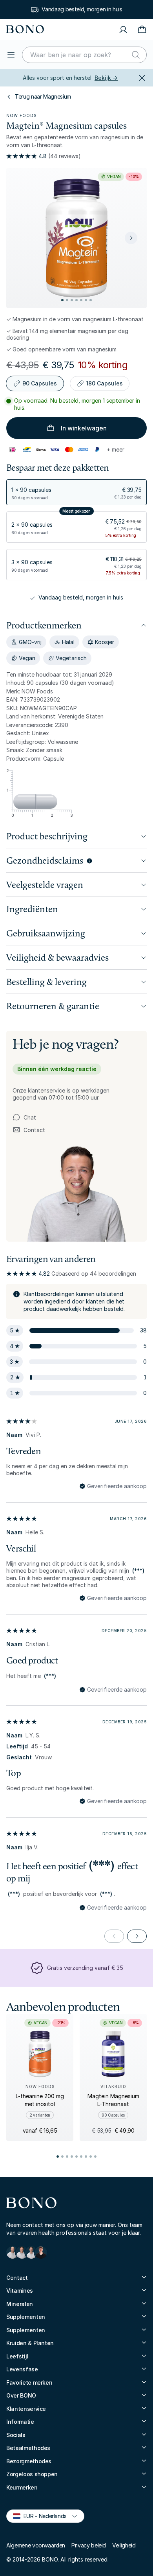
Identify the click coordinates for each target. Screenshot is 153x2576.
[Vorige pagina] (114, 1936)
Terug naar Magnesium (43, 96)
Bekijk (106, 78)
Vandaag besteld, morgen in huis (82, 9)
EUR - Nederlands (42, 2516)
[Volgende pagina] (137, 1936)
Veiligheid (124, 2545)
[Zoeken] (136, 55)
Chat (30, 1117)
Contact (29, 1130)
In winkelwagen (84, 428)
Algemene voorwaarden (36, 2545)
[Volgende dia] (131, 238)
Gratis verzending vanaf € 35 (85, 1968)
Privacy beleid (89, 2545)
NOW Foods (22, 115)
